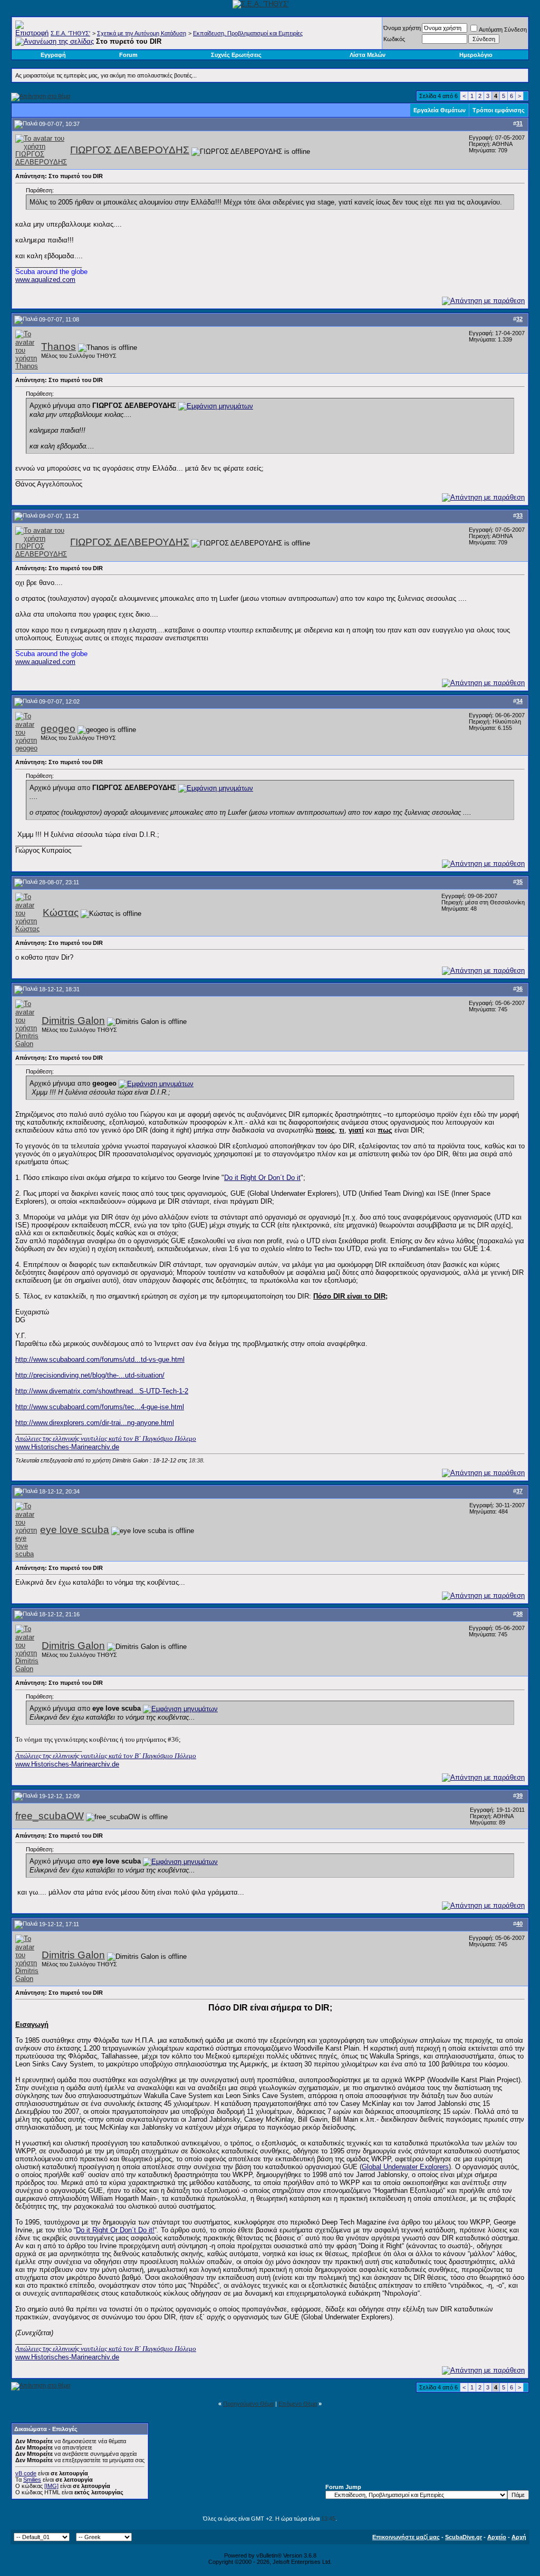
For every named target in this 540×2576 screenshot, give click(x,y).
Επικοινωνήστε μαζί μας (406, 2537)
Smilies (32, 2480)
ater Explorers (427, 2167)
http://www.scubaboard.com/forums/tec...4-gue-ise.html (100, 1407)
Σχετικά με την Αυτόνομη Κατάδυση (142, 33)
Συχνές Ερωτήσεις (236, 55)
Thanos (59, 347)
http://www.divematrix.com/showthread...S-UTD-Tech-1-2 (102, 1391)
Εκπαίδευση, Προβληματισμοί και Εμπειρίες (248, 33)
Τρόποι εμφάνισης (499, 110)
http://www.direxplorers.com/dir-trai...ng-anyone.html (95, 1423)
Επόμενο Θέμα (298, 2404)
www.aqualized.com (45, 280)
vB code (26, 2473)
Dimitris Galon (73, 1021)
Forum (128, 55)
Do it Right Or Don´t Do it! (115, 2230)
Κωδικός (394, 39)
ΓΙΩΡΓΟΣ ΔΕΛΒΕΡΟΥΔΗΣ (130, 150)
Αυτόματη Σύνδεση (503, 30)
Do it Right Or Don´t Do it (262, 1178)
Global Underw (384, 2167)
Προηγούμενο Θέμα (248, 2404)
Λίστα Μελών (368, 55)
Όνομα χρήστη (402, 28)
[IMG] (51, 2486)
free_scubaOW (50, 1816)
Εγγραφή (53, 55)
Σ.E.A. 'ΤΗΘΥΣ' (70, 33)
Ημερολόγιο (476, 55)
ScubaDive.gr (464, 2537)
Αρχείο (497, 2537)
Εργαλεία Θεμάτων (440, 110)
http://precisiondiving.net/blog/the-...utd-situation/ (90, 1375)
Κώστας (61, 913)
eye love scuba (75, 1530)
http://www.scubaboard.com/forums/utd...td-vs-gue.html (100, 1359)
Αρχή (519, 2537)
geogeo (58, 729)
